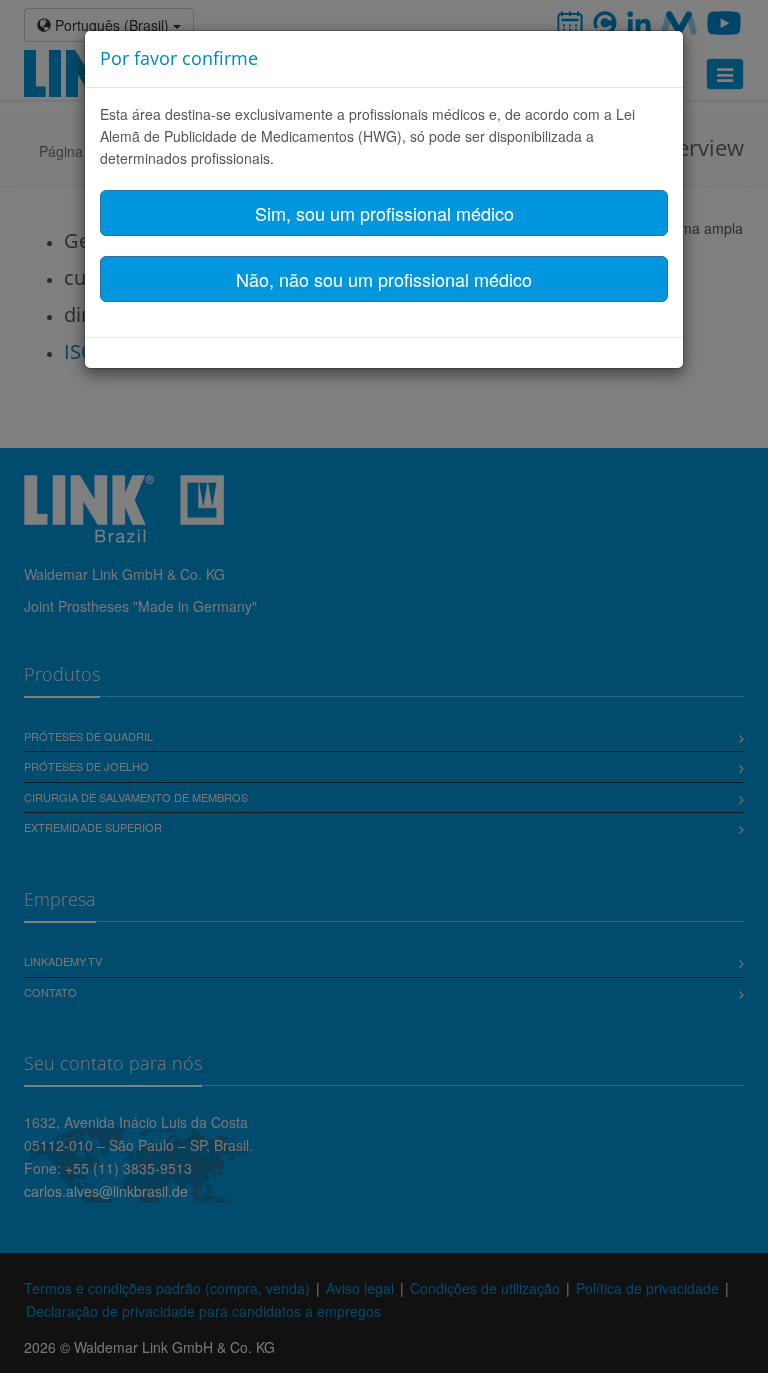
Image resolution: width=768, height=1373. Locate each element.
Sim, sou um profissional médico (384, 213)
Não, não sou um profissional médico (384, 279)
